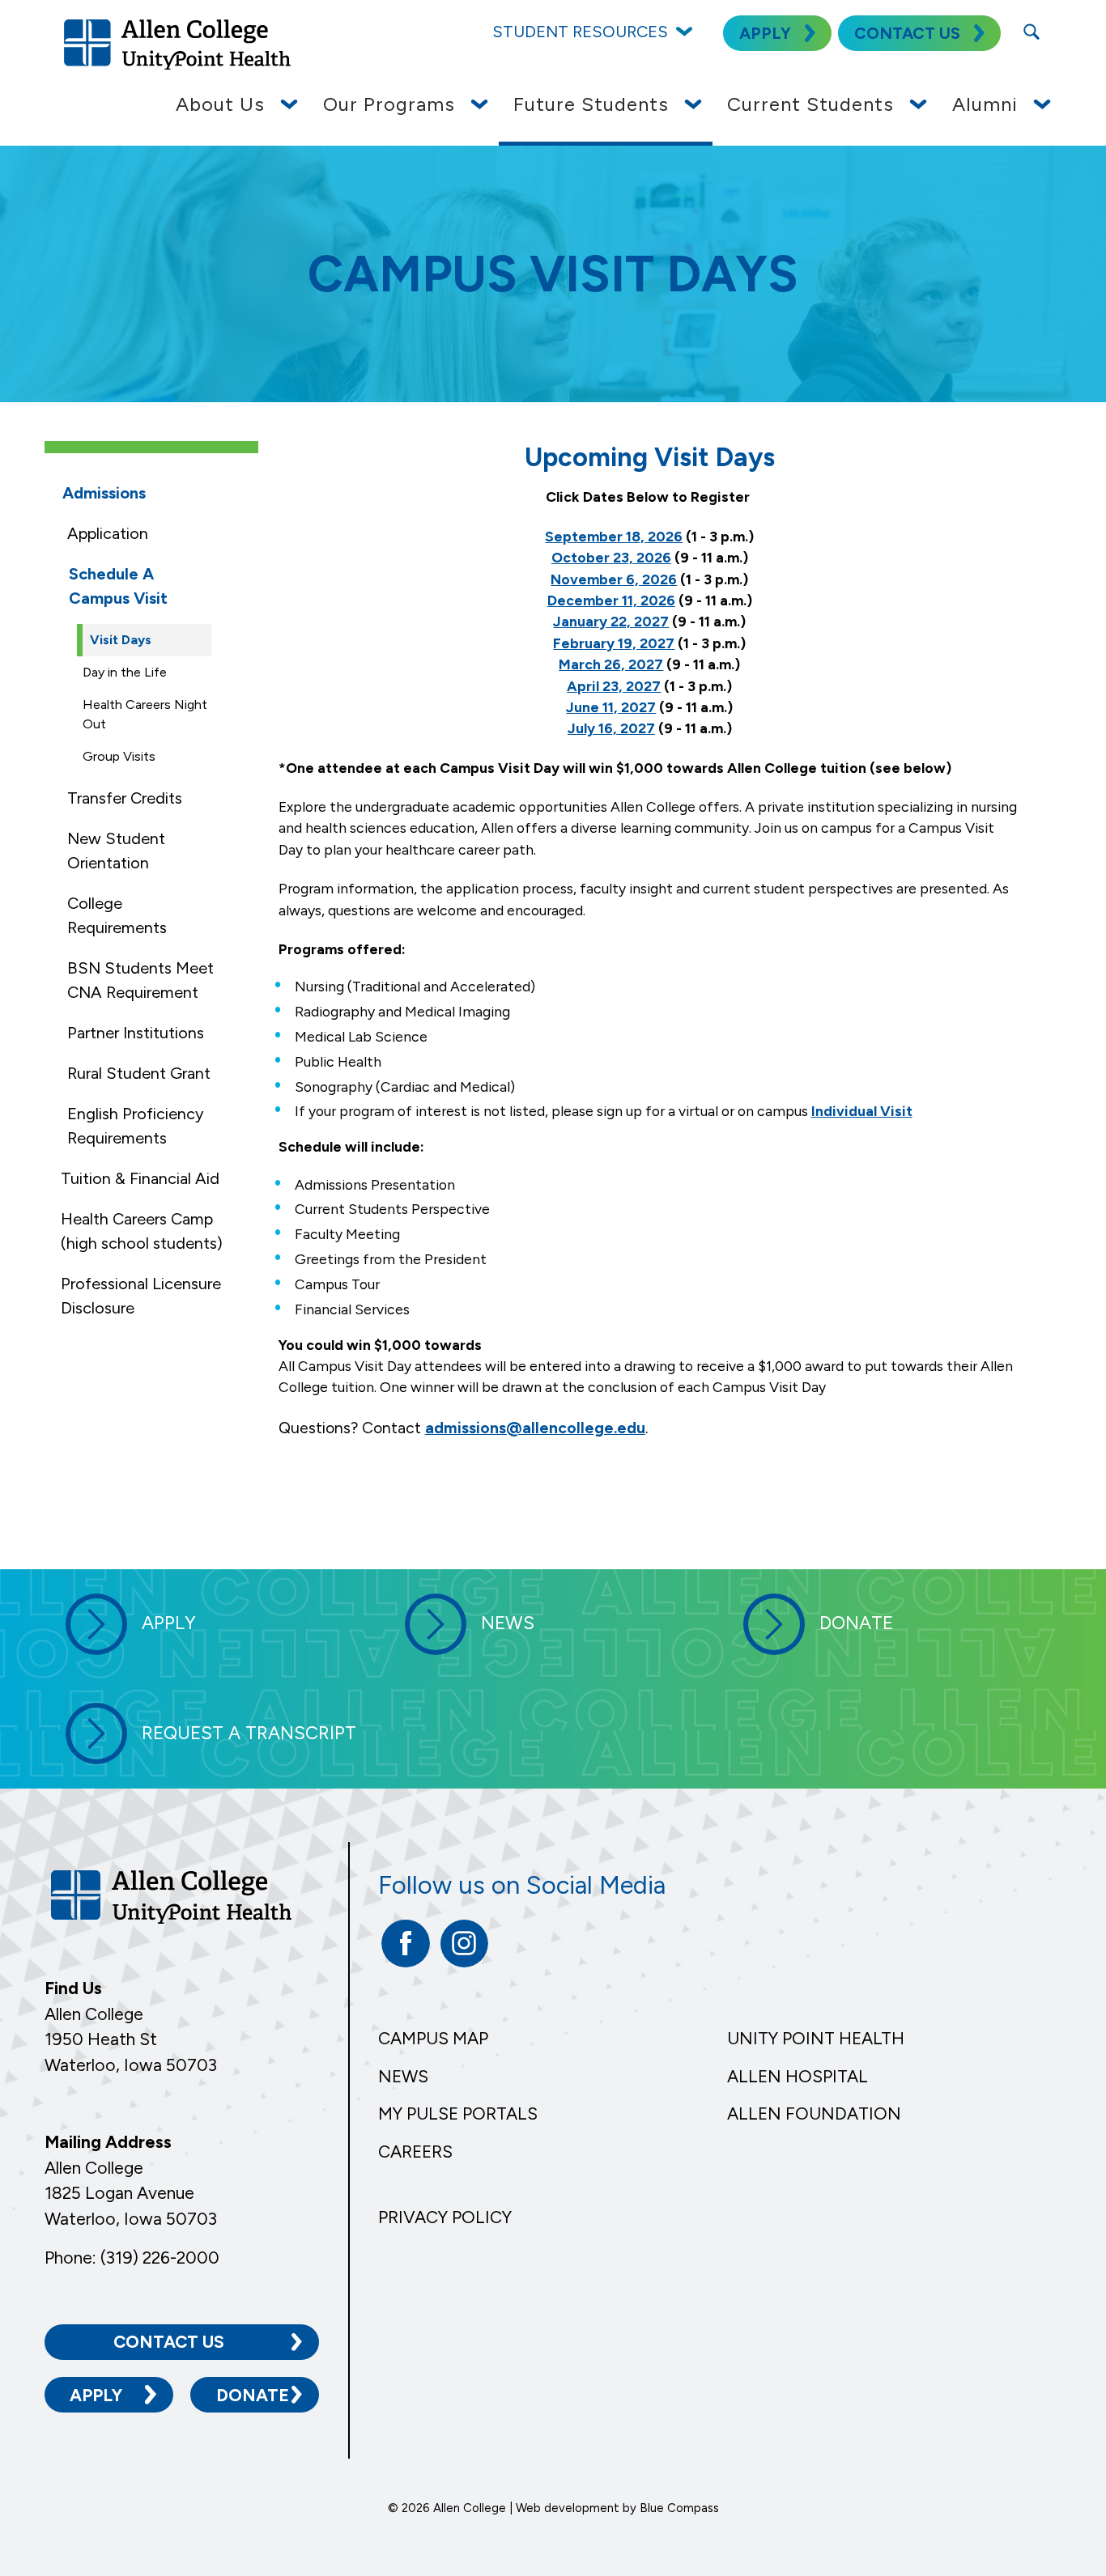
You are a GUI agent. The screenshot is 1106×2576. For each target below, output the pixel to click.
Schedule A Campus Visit (118, 586)
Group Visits (119, 756)
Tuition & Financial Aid (140, 1178)
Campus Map (433, 2038)
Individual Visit (862, 1111)
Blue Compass (679, 2508)
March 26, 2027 (611, 664)
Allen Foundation (814, 2113)
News (403, 2076)
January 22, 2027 (611, 621)
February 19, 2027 (614, 643)
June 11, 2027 (611, 707)
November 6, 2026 (614, 579)
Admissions (104, 493)
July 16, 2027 (611, 728)
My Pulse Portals (458, 2113)
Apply (96, 2395)
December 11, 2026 (611, 600)
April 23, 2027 (614, 686)
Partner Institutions (136, 1033)
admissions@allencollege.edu (535, 1428)
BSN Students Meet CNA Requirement (140, 980)
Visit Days (121, 640)
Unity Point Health (816, 2038)
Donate (253, 2395)
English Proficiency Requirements (136, 1126)
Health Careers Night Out (145, 714)
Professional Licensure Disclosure (141, 1296)
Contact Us (169, 2342)
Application (108, 533)
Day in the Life (125, 672)
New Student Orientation (116, 851)
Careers (415, 2152)
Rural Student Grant (139, 1073)
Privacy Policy (445, 2217)
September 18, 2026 (614, 536)
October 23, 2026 (611, 557)
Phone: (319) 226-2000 (132, 2258)
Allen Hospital (798, 2076)
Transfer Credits (125, 798)
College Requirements (117, 915)
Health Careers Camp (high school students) (142, 1231)
